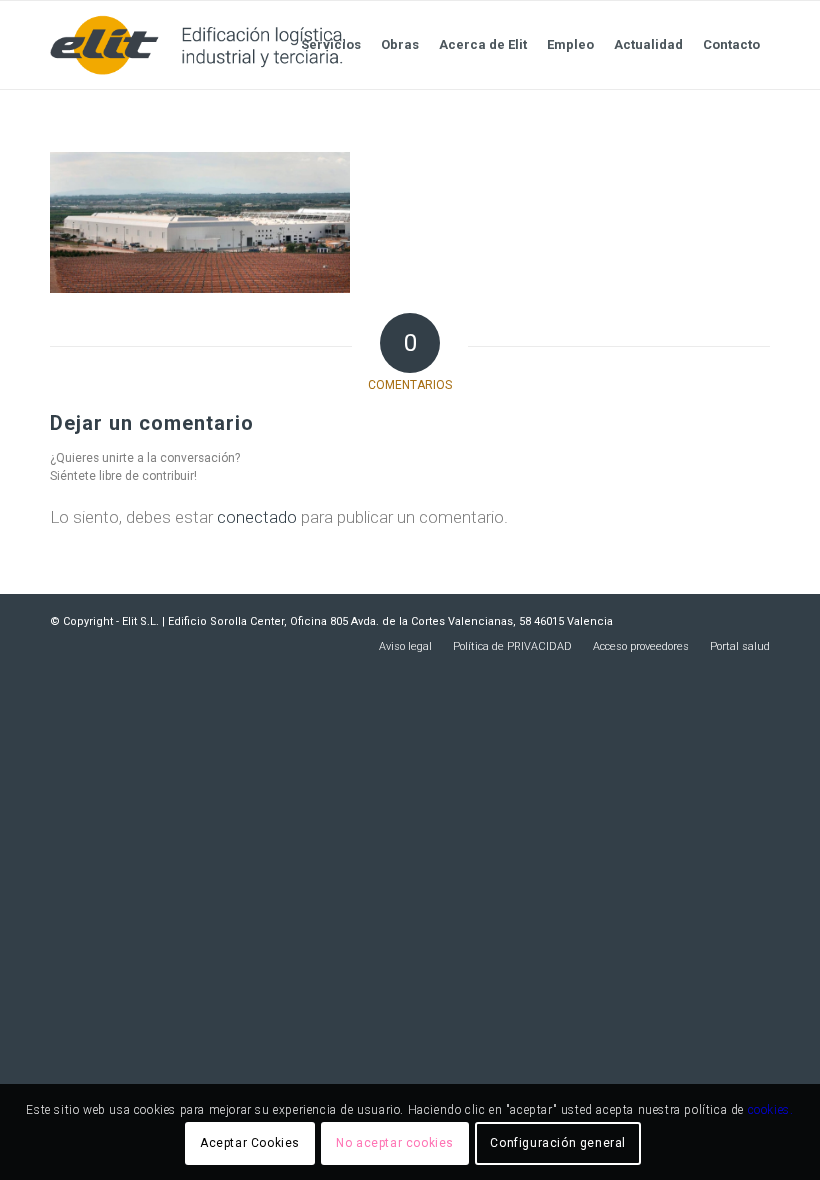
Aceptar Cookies (250, 1143)
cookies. (771, 1110)
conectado (257, 517)
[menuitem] (331, 45)
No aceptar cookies (395, 1143)
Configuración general (558, 1143)
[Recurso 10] (197, 45)
